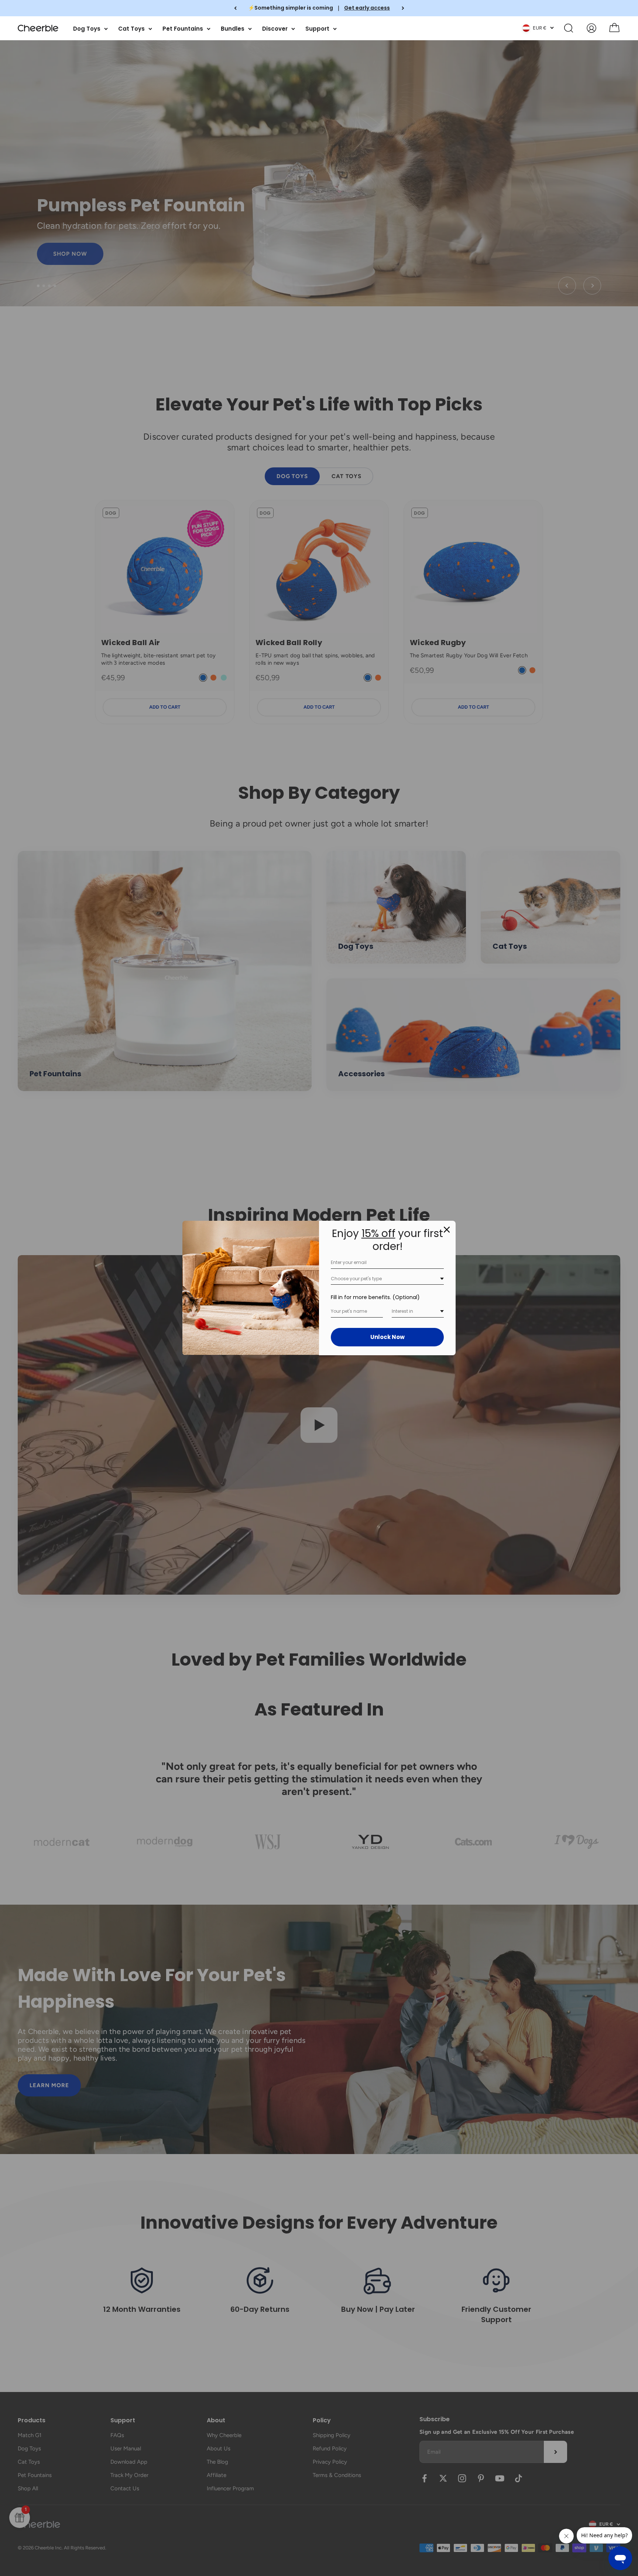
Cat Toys (131, 28)
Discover (275, 28)
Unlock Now (387, 1337)
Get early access (367, 8)
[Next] (403, 8)
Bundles (233, 28)
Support (317, 28)
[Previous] (235, 8)
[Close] (447, 1230)
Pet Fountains (183, 28)
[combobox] (387, 1279)
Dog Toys (87, 28)
